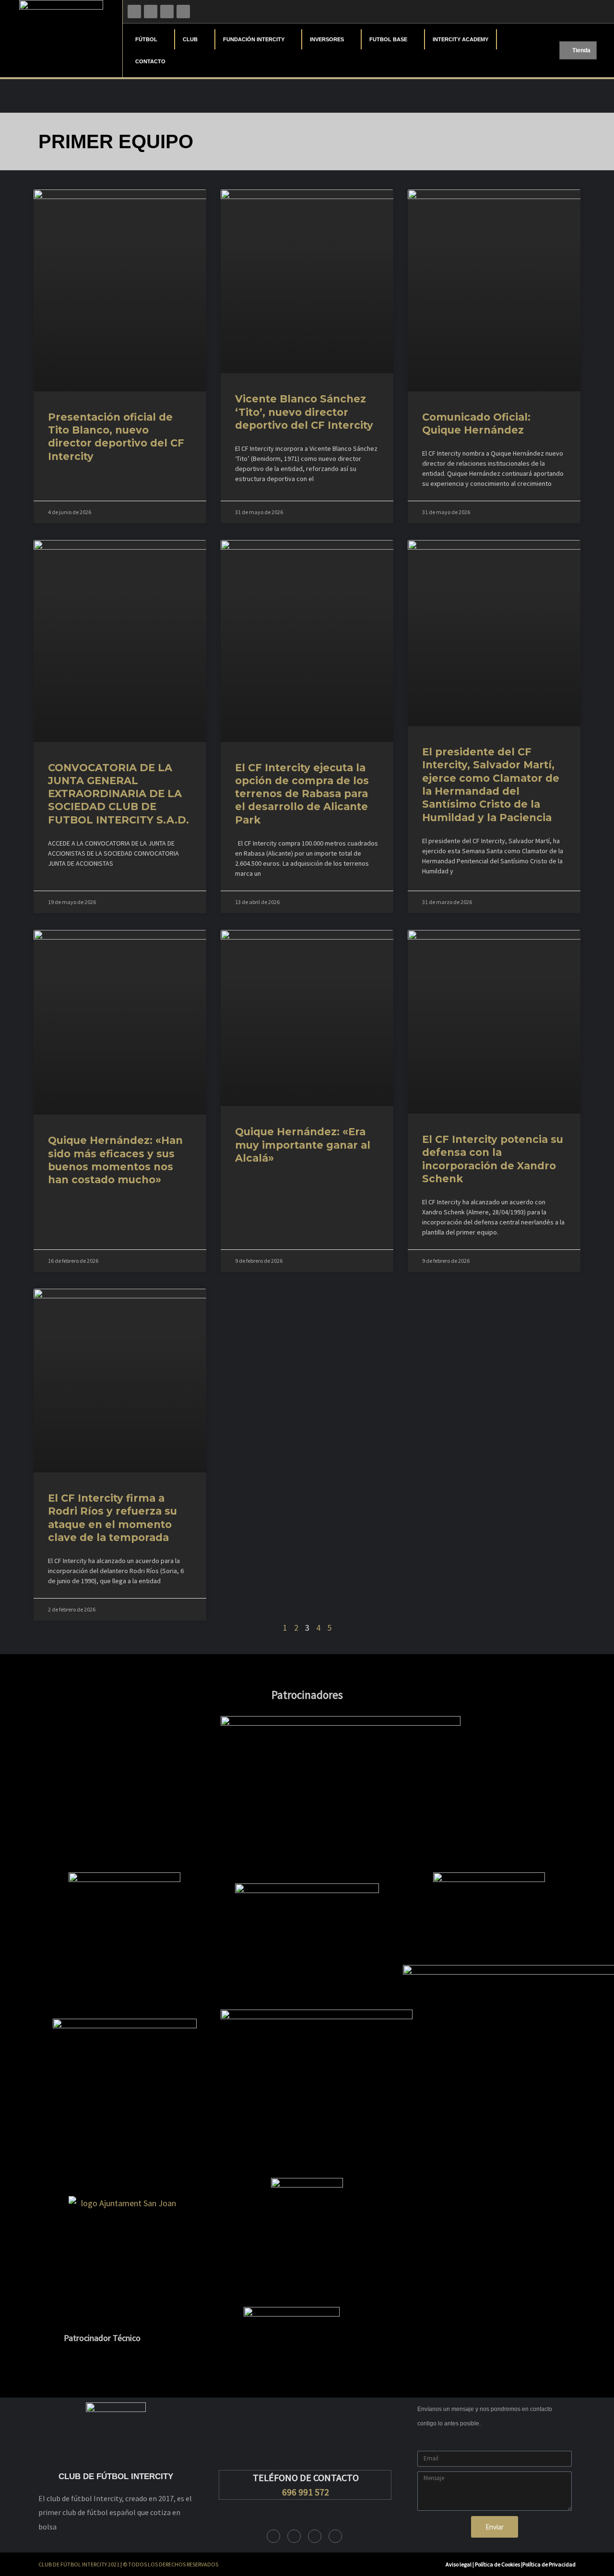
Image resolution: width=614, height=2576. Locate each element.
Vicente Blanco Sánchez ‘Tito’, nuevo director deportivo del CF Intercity (304, 412)
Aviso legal (459, 2564)
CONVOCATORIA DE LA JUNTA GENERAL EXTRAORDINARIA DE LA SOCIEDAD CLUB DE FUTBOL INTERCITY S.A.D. (118, 794)
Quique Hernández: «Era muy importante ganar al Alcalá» (303, 1145)
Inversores (327, 39)
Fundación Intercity (254, 39)
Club (190, 39)
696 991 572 (306, 2492)
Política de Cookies (498, 2564)
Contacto (150, 61)
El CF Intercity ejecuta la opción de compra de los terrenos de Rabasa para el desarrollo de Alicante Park (302, 794)
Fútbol (146, 39)
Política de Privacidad (549, 2564)
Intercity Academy (460, 39)
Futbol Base (388, 39)
